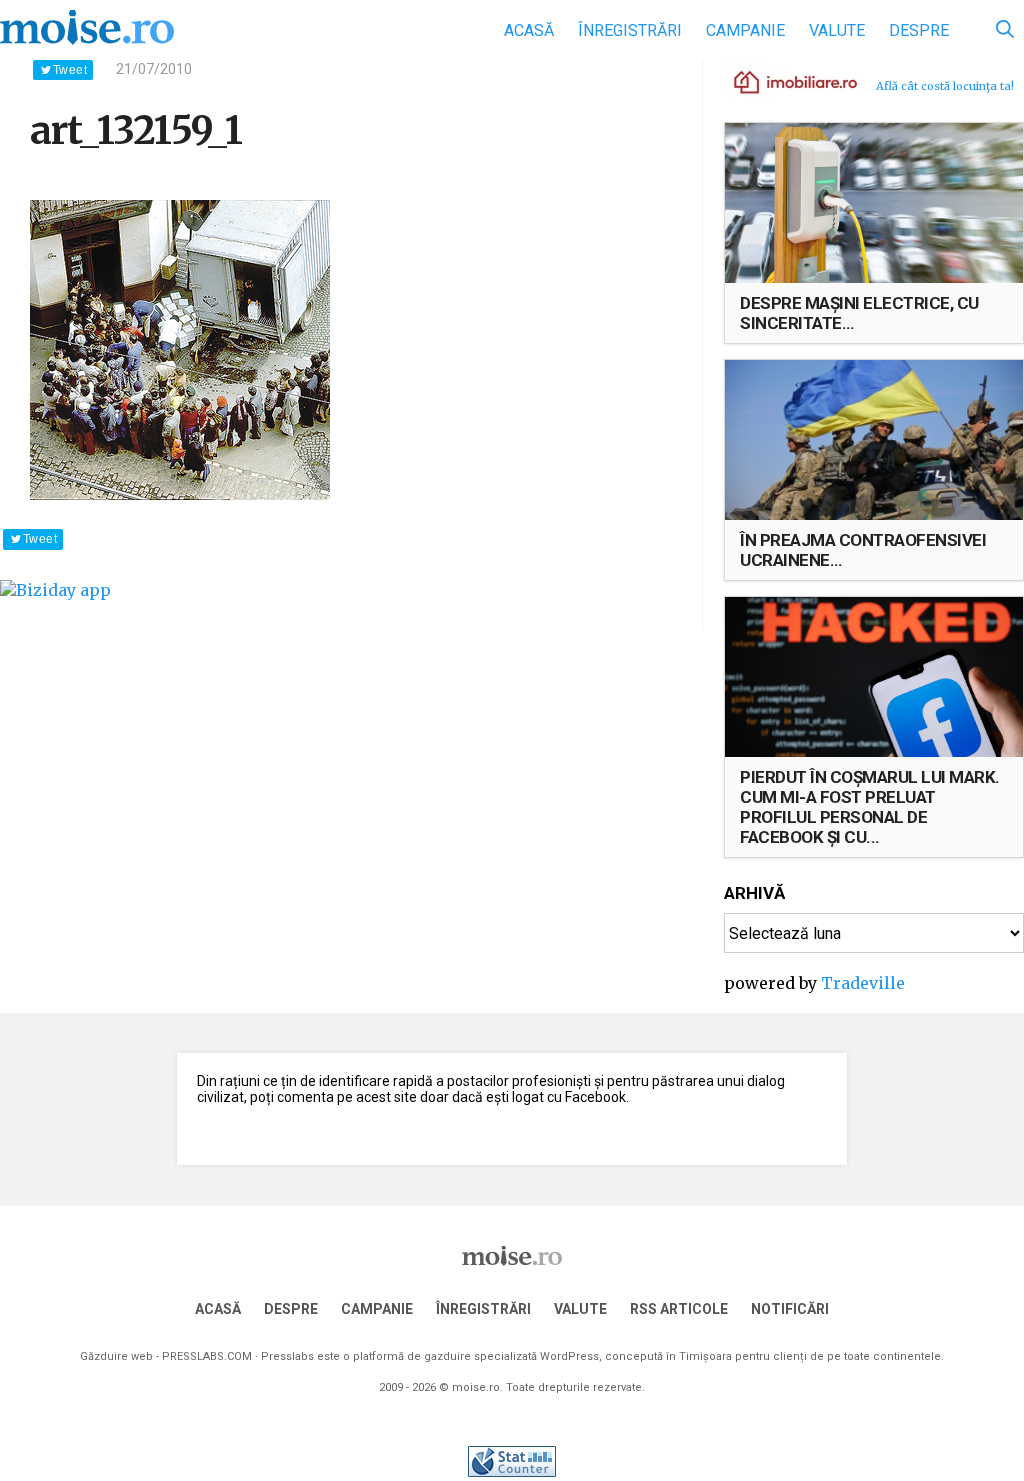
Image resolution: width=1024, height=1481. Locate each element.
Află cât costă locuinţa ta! (945, 86)
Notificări (790, 1309)
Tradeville (863, 983)
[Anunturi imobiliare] (784, 81)
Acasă (529, 30)
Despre (919, 30)
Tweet (70, 70)
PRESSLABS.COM (207, 1356)
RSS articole (679, 1309)
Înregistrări (630, 30)
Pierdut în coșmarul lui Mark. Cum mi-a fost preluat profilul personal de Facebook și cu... (870, 807)
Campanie (745, 30)
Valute (837, 30)
